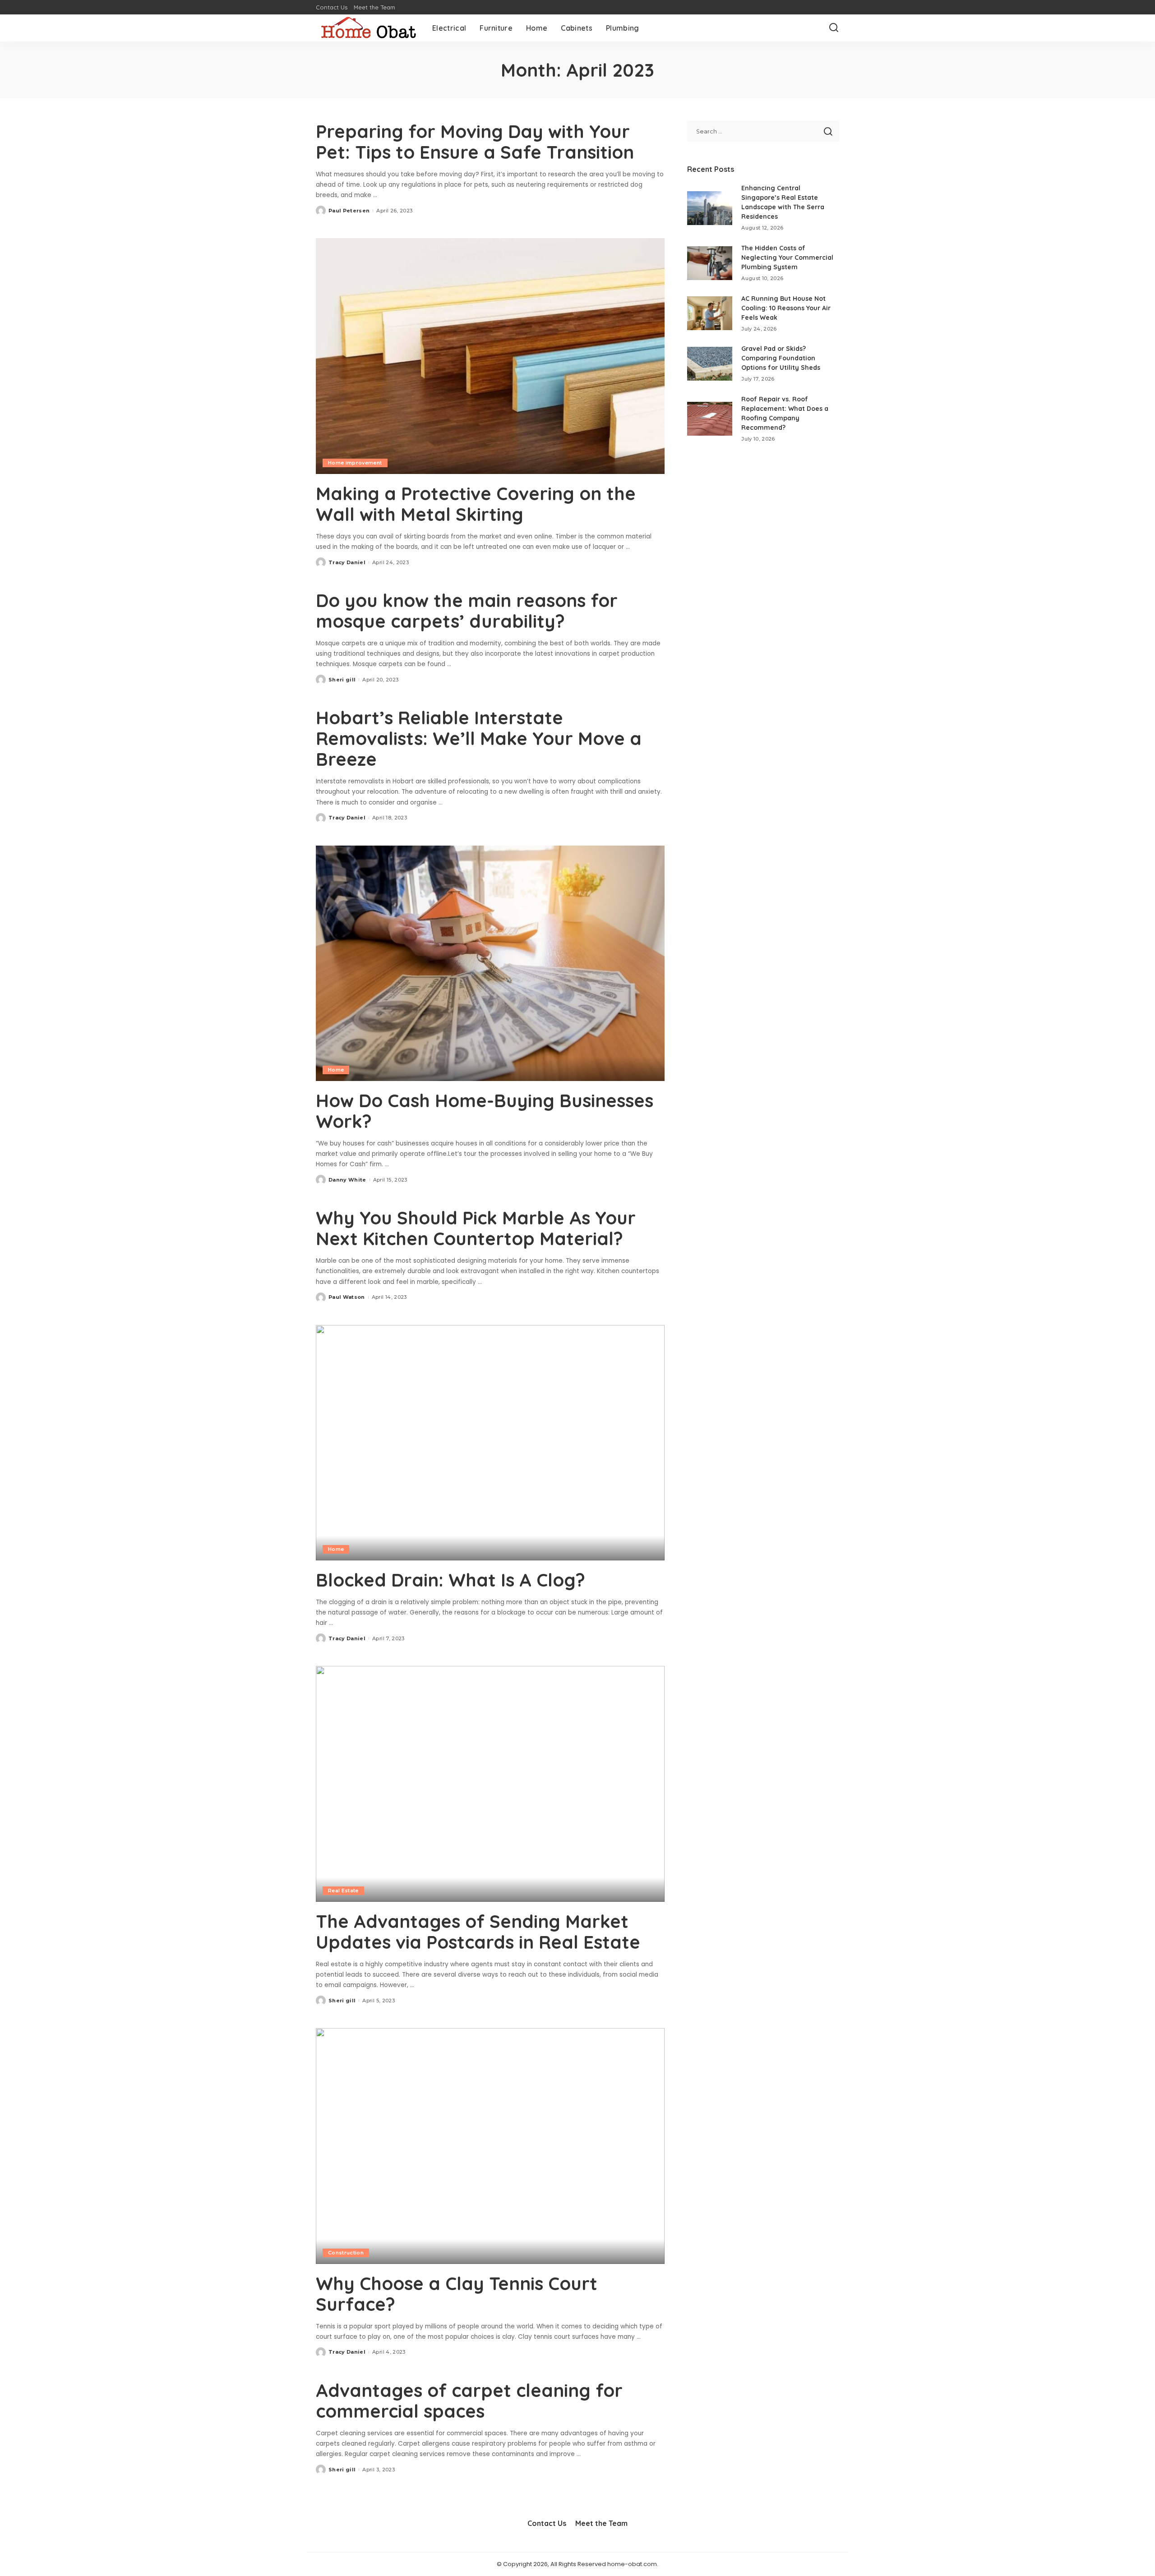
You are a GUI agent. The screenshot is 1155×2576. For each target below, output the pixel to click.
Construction (346, 2253)
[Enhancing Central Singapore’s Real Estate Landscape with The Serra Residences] (710, 208)
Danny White (347, 1180)
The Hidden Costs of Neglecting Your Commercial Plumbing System (787, 258)
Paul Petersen (349, 211)
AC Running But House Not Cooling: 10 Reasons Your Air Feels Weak (786, 308)
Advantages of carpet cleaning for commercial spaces (469, 2401)
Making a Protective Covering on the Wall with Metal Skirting (476, 504)
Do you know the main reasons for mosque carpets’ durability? (467, 611)
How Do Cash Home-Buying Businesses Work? (485, 1111)
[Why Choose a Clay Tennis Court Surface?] (490, 2146)
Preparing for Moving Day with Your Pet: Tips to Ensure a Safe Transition (475, 142)
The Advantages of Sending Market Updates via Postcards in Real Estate (478, 1932)
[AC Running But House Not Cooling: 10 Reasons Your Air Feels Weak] (710, 313)
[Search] (834, 28)
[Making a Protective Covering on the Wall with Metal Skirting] (490, 356)
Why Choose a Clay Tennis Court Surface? (457, 2294)
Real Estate (343, 1891)
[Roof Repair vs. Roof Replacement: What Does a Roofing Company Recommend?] (710, 419)
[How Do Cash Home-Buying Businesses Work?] (490, 963)
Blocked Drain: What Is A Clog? (450, 1580)
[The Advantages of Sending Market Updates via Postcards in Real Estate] (490, 1784)
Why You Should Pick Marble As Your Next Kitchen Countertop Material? (476, 1228)
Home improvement (355, 463)
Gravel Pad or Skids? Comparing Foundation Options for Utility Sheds (781, 358)
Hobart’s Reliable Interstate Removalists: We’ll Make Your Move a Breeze (479, 738)
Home (336, 1070)
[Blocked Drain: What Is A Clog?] (490, 1443)
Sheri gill (342, 680)
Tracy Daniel (347, 562)
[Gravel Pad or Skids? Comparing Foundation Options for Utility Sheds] (710, 364)
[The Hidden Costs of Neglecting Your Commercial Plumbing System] (710, 263)
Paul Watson (347, 1297)
